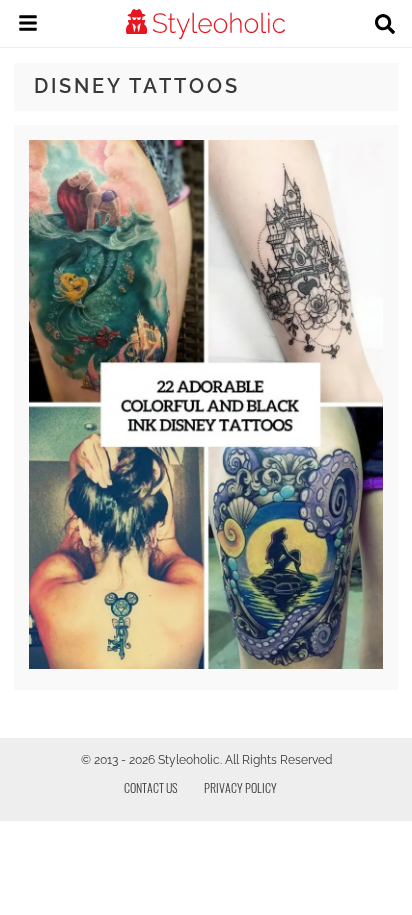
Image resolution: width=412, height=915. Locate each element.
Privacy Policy (240, 787)
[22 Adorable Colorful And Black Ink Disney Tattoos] (205, 664)
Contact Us (151, 787)
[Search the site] (385, 26)
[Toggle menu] (28, 26)
